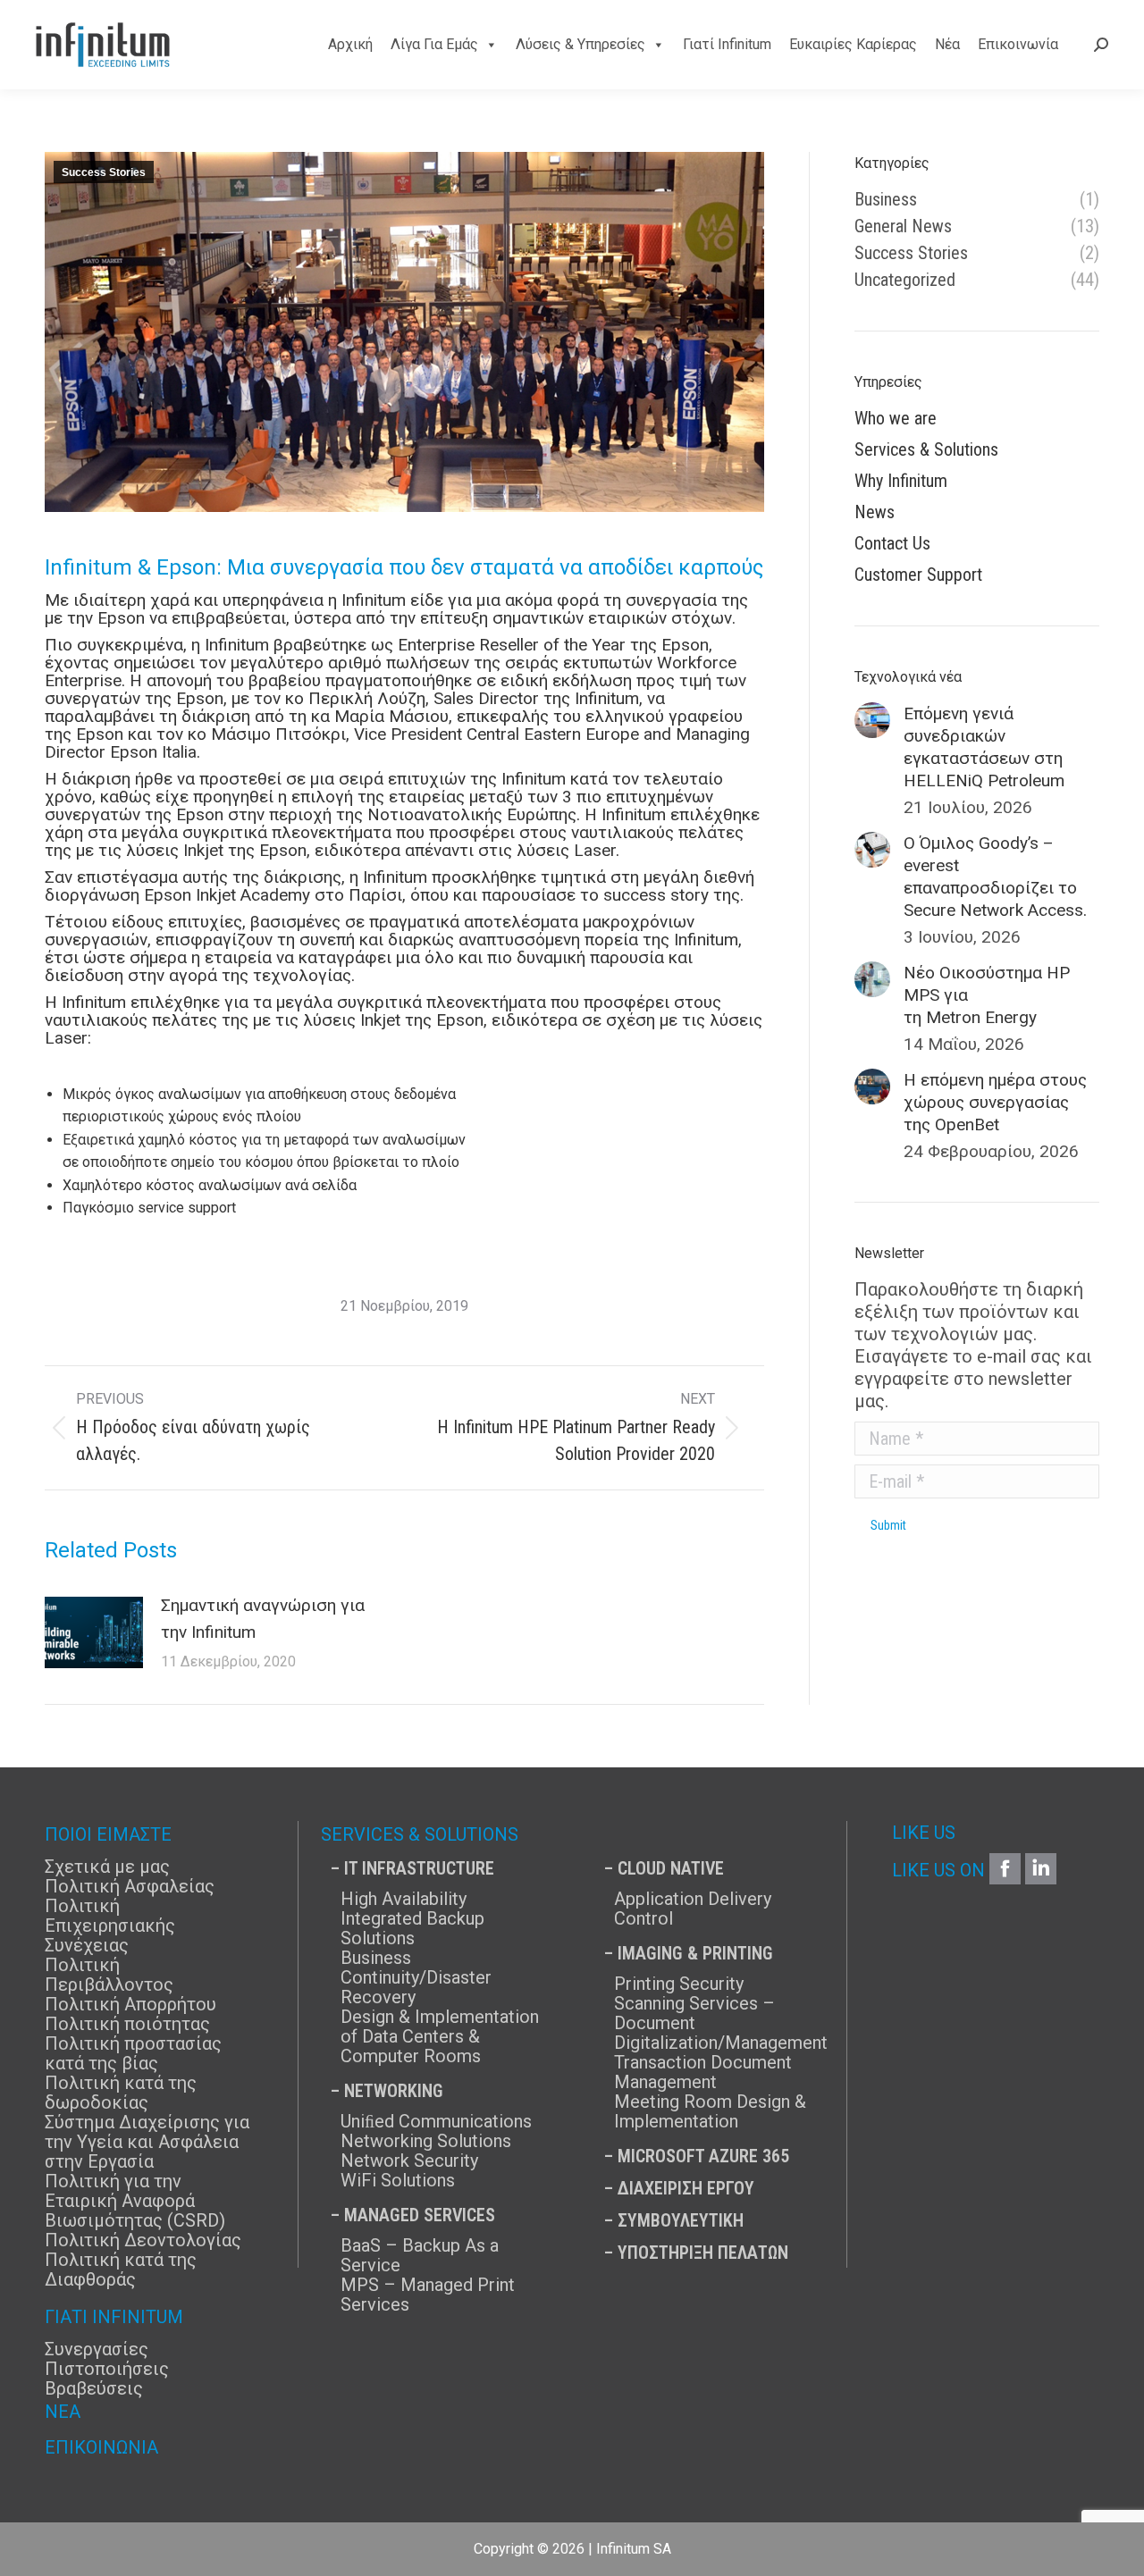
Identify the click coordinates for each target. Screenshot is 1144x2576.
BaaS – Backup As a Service (420, 2255)
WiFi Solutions (398, 2180)
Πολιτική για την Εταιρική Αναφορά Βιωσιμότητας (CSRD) (135, 2201)
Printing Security (679, 1984)
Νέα (947, 44)
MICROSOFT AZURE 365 (703, 2156)
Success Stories (104, 172)
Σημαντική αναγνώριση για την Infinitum (263, 1619)
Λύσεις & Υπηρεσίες (580, 44)
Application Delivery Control (693, 1909)
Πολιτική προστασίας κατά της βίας (133, 2053)
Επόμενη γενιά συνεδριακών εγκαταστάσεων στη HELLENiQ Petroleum (984, 747)
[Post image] (94, 1632)
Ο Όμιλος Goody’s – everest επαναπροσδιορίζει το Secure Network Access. (995, 877)
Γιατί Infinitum (727, 44)
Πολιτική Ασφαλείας (130, 1886)
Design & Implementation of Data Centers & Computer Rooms (440, 2036)
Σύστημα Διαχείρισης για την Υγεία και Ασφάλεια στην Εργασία (147, 2142)
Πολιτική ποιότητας (127, 2024)
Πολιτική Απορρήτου (130, 2004)
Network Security (409, 2161)
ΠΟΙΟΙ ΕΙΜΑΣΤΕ (108, 1834)
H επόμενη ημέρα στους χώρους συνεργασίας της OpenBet (995, 1102)
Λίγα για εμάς (434, 44)
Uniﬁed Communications (436, 2121)
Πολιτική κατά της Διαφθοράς (121, 2270)
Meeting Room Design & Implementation (710, 2111)
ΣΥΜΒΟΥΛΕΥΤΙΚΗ (681, 2220)
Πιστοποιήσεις (107, 2369)
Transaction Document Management (703, 2072)
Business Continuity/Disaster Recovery (416, 1977)
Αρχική (350, 44)
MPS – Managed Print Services (428, 2295)
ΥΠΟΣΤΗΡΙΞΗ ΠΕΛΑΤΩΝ (703, 2253)
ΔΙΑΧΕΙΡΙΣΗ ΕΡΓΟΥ (686, 2188)
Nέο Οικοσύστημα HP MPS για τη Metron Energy (987, 995)
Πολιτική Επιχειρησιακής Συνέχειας (110, 1926)
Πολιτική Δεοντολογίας (143, 2240)
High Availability (404, 1899)
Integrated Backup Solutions (412, 1928)
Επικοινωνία (1018, 44)
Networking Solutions (426, 2141)
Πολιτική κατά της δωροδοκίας (121, 2093)
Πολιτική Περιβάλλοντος (109, 1975)
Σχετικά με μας (107, 1867)
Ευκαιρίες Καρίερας (853, 44)
